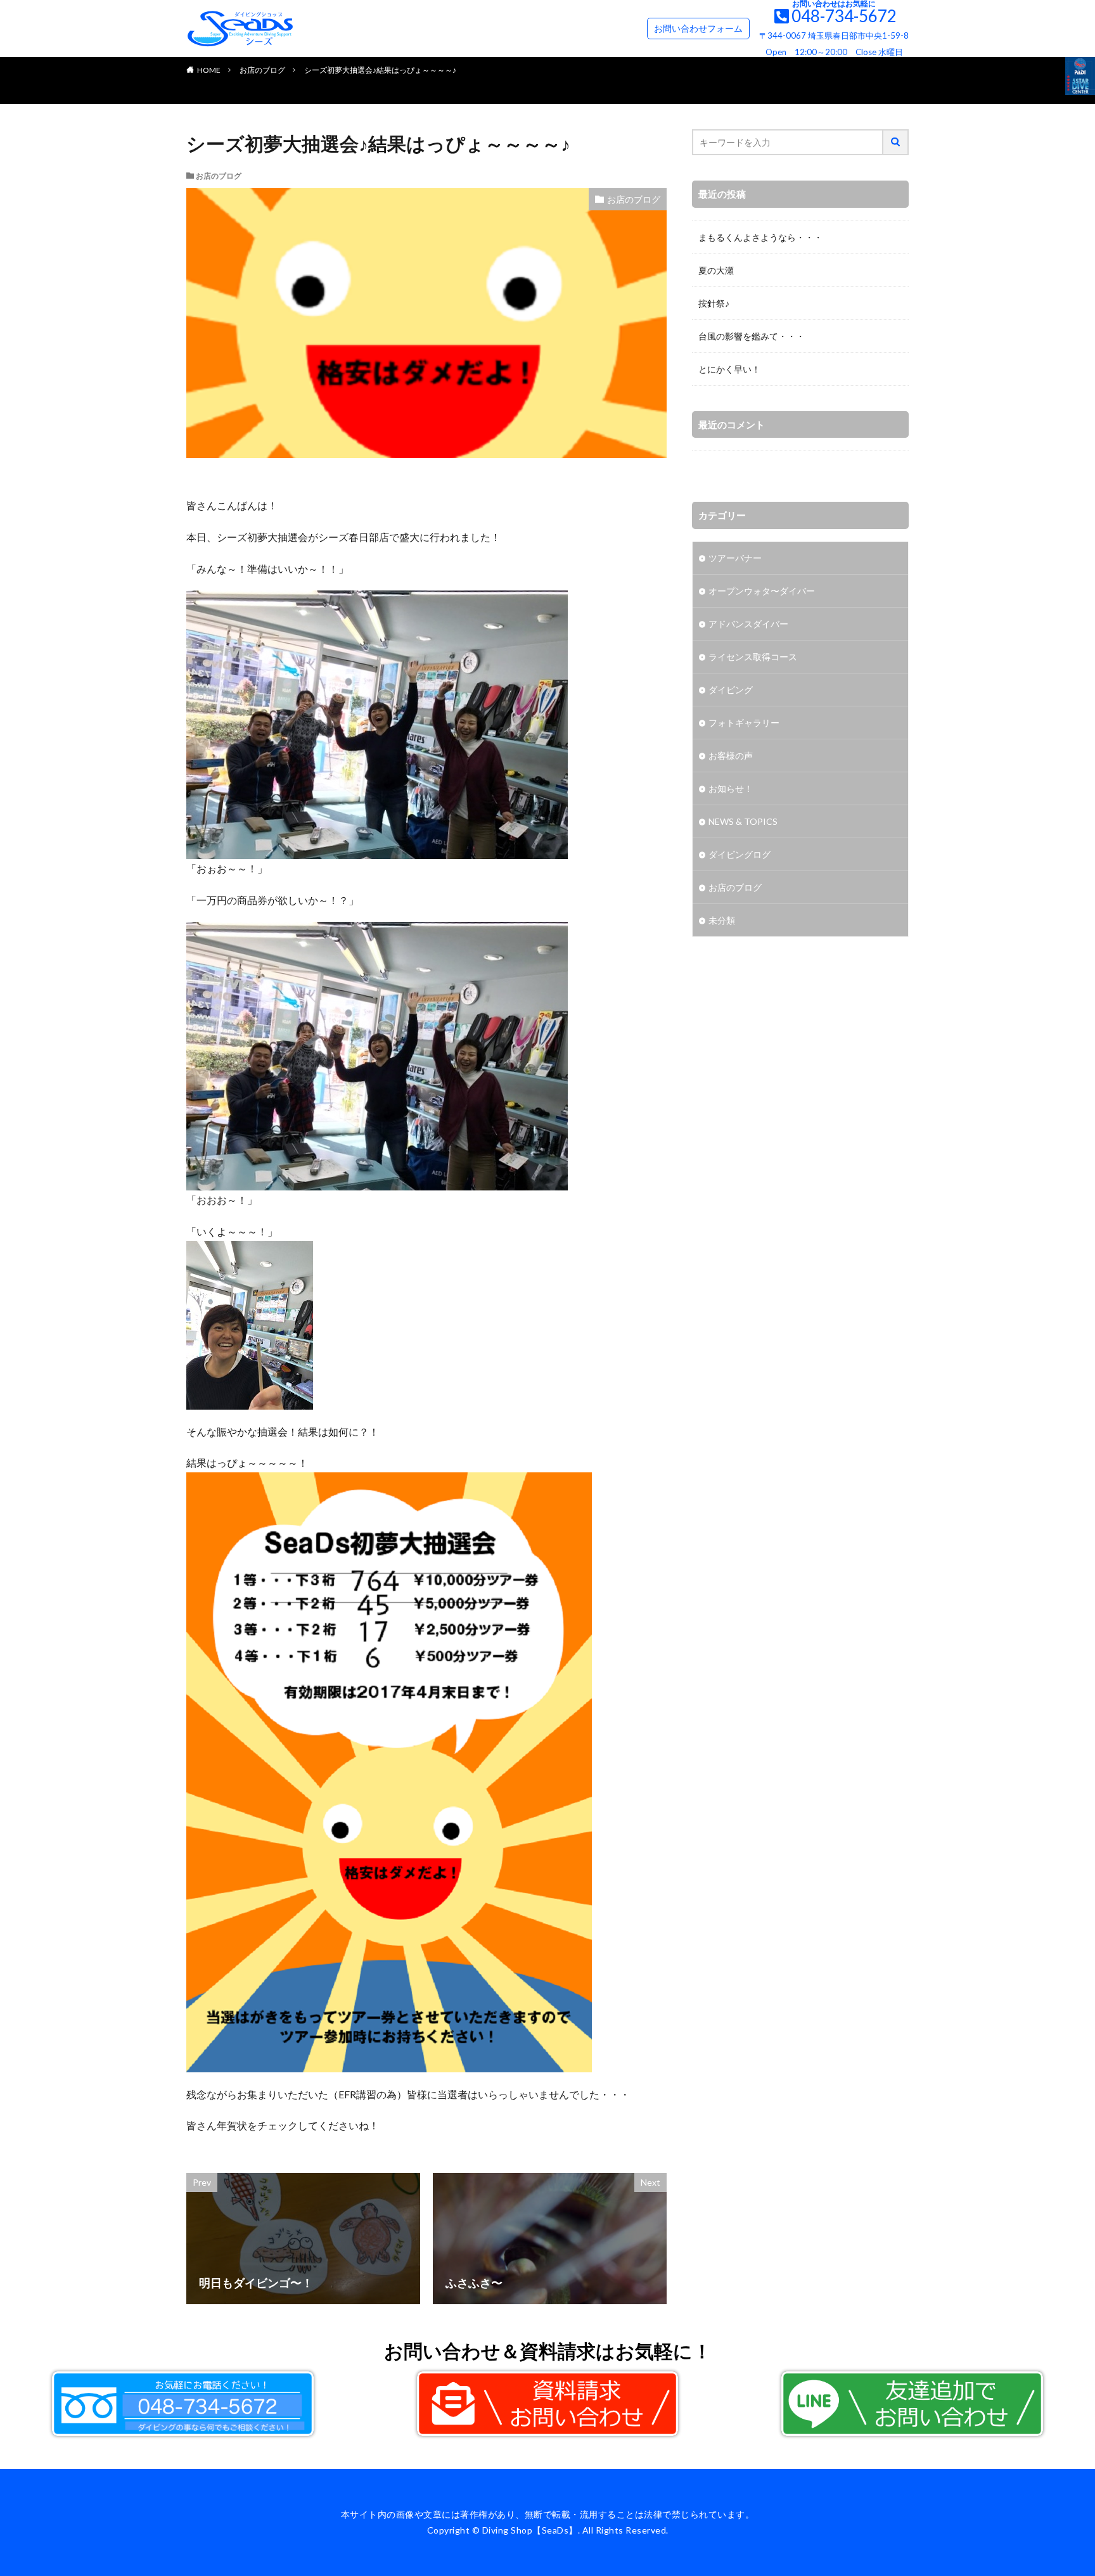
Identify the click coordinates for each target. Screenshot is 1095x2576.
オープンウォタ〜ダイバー (762, 591)
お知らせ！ (731, 788)
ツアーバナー (735, 558)
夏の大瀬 (716, 270)
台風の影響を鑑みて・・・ (752, 336)
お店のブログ (262, 70)
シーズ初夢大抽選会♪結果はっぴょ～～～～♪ (380, 70)
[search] (896, 142)
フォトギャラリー (744, 723)
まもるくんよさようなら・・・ (760, 237)
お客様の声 (731, 756)
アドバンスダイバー (748, 624)
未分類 (722, 920)
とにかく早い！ (729, 369)
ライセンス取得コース (753, 657)
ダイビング (731, 690)
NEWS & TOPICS (743, 821)
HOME (209, 70)
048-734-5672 (844, 16)
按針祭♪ (714, 303)
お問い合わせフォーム (698, 28)
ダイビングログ (740, 854)
